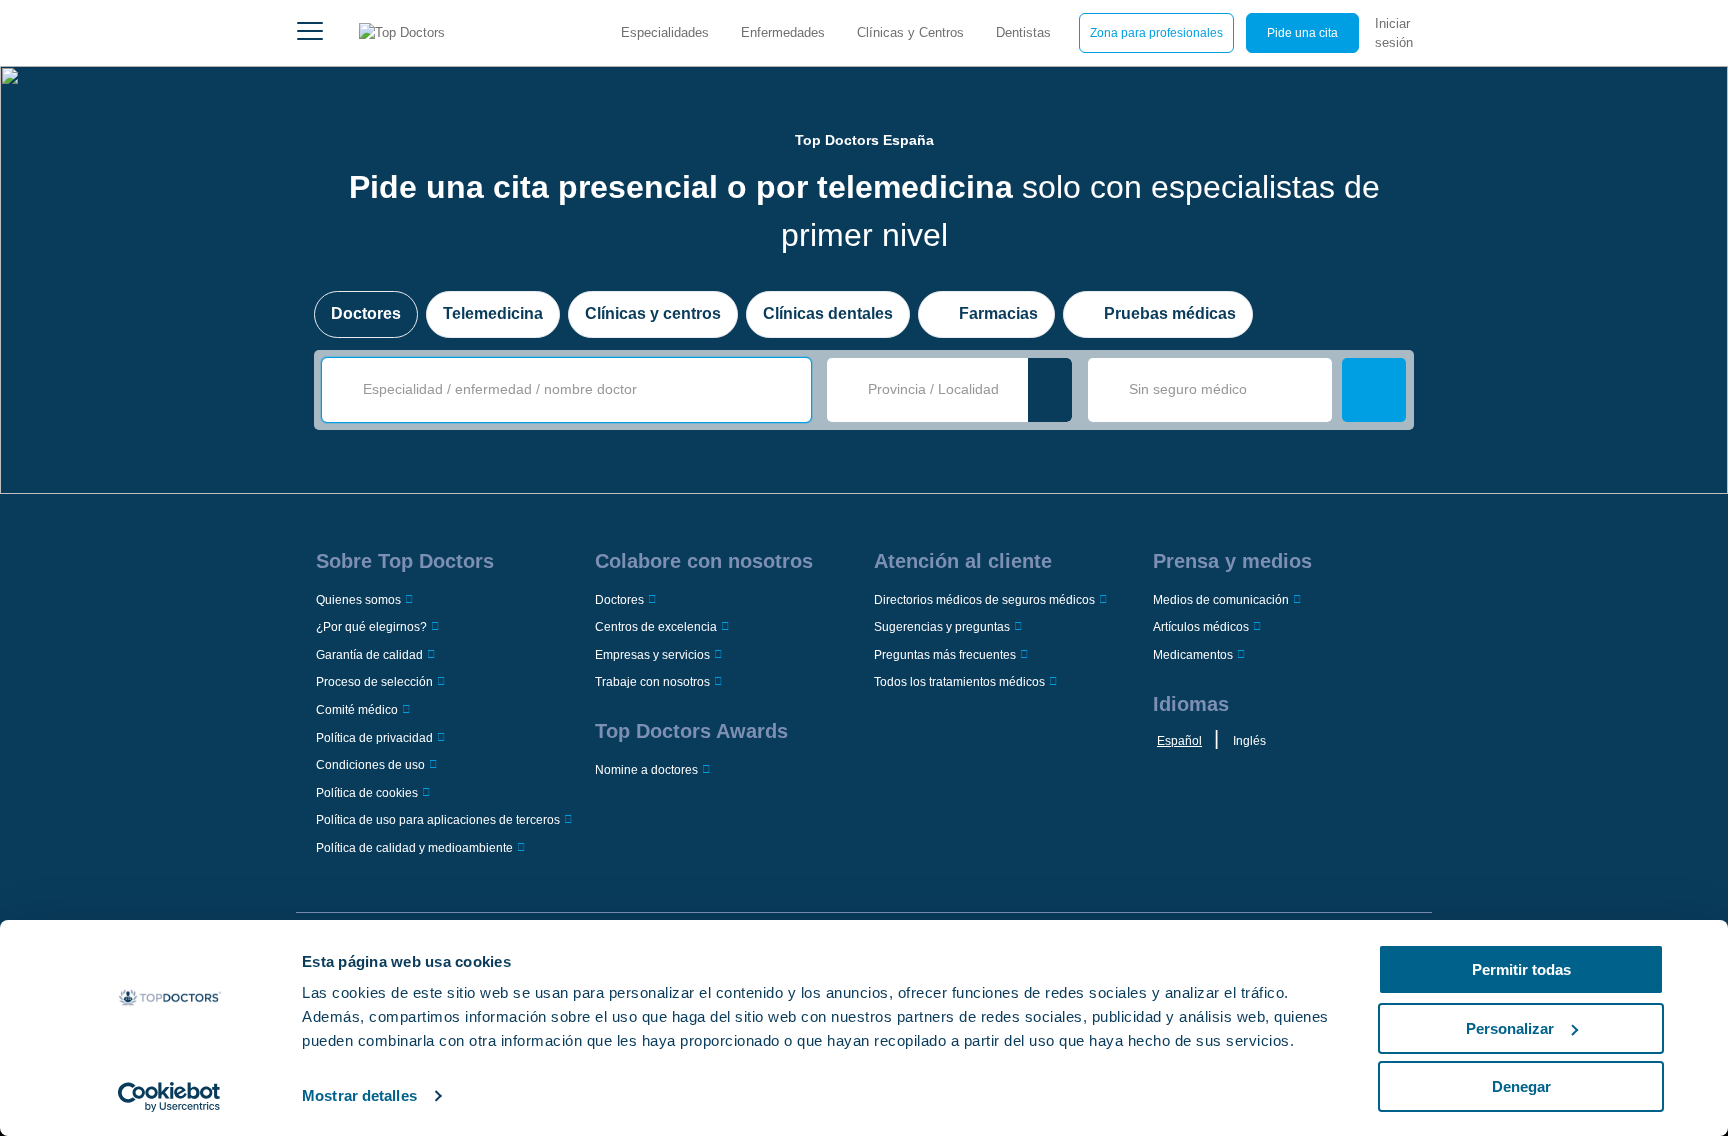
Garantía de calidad (369, 655)
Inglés (1249, 741)
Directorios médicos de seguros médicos (984, 600)
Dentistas (1023, 32)
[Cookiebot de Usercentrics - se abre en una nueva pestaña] (169, 1097)
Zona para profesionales (1156, 33)
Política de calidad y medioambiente (414, 848)
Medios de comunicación (1221, 600)
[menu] (310, 33)
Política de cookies (367, 793)
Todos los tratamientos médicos (959, 682)
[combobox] (580, 390)
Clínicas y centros (653, 313)
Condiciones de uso (370, 765)
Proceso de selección (374, 682)
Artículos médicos (1201, 627)
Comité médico (357, 710)
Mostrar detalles (359, 1095)
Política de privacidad (374, 738)
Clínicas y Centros (910, 32)
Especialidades (665, 32)
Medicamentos (1193, 655)
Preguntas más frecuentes (945, 655)
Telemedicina (493, 313)
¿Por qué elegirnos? (371, 627)
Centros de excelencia (656, 627)
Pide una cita (1302, 33)
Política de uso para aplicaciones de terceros (438, 820)
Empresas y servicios (652, 655)
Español (1179, 741)
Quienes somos (358, 600)
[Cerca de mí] (1050, 390)
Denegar (1521, 1086)
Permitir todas (1521, 969)
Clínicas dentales (828, 313)
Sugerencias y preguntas (942, 627)
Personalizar (1510, 1028)
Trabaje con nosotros (652, 682)
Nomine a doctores (646, 770)
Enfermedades (783, 32)
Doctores (366, 313)
